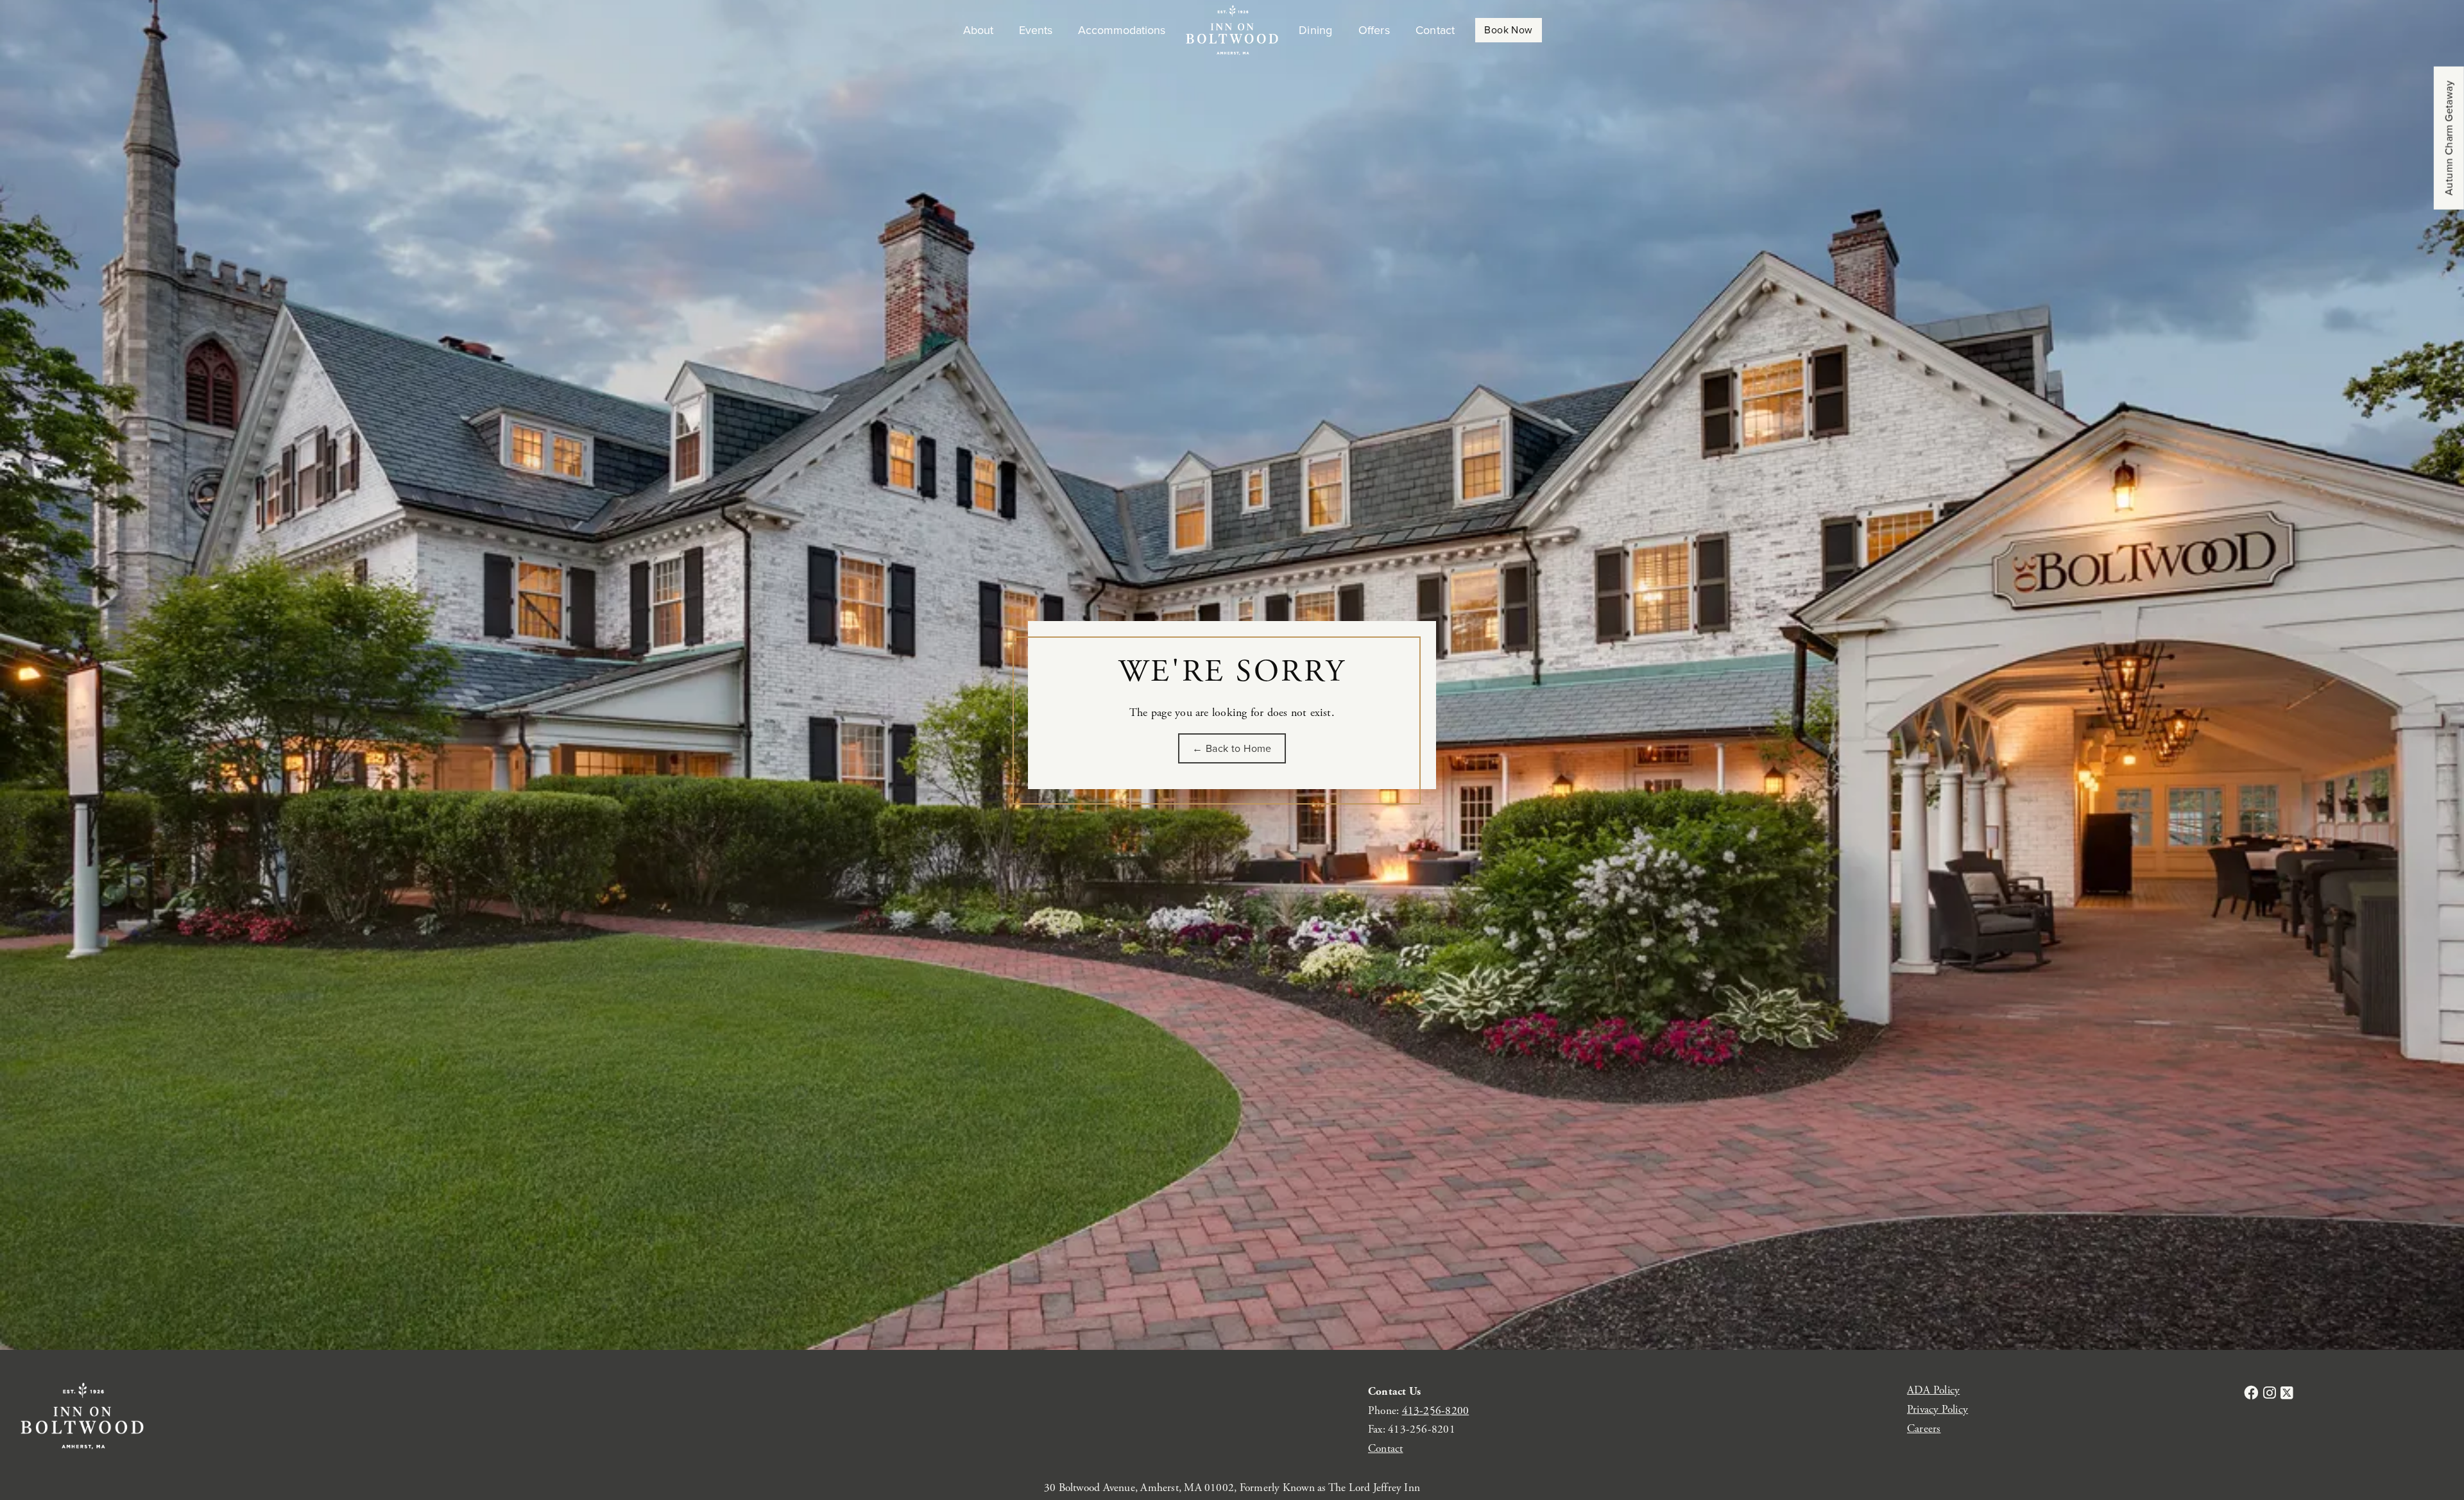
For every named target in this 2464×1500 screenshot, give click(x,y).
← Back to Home (1232, 748)
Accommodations (1122, 30)
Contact (1435, 30)
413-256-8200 (1436, 1411)
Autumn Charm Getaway (2449, 138)
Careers (1924, 1429)
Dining (1315, 30)
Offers (1374, 30)
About (978, 30)
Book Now (1508, 30)
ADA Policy (1933, 1390)
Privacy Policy (1938, 1410)
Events (1036, 30)
